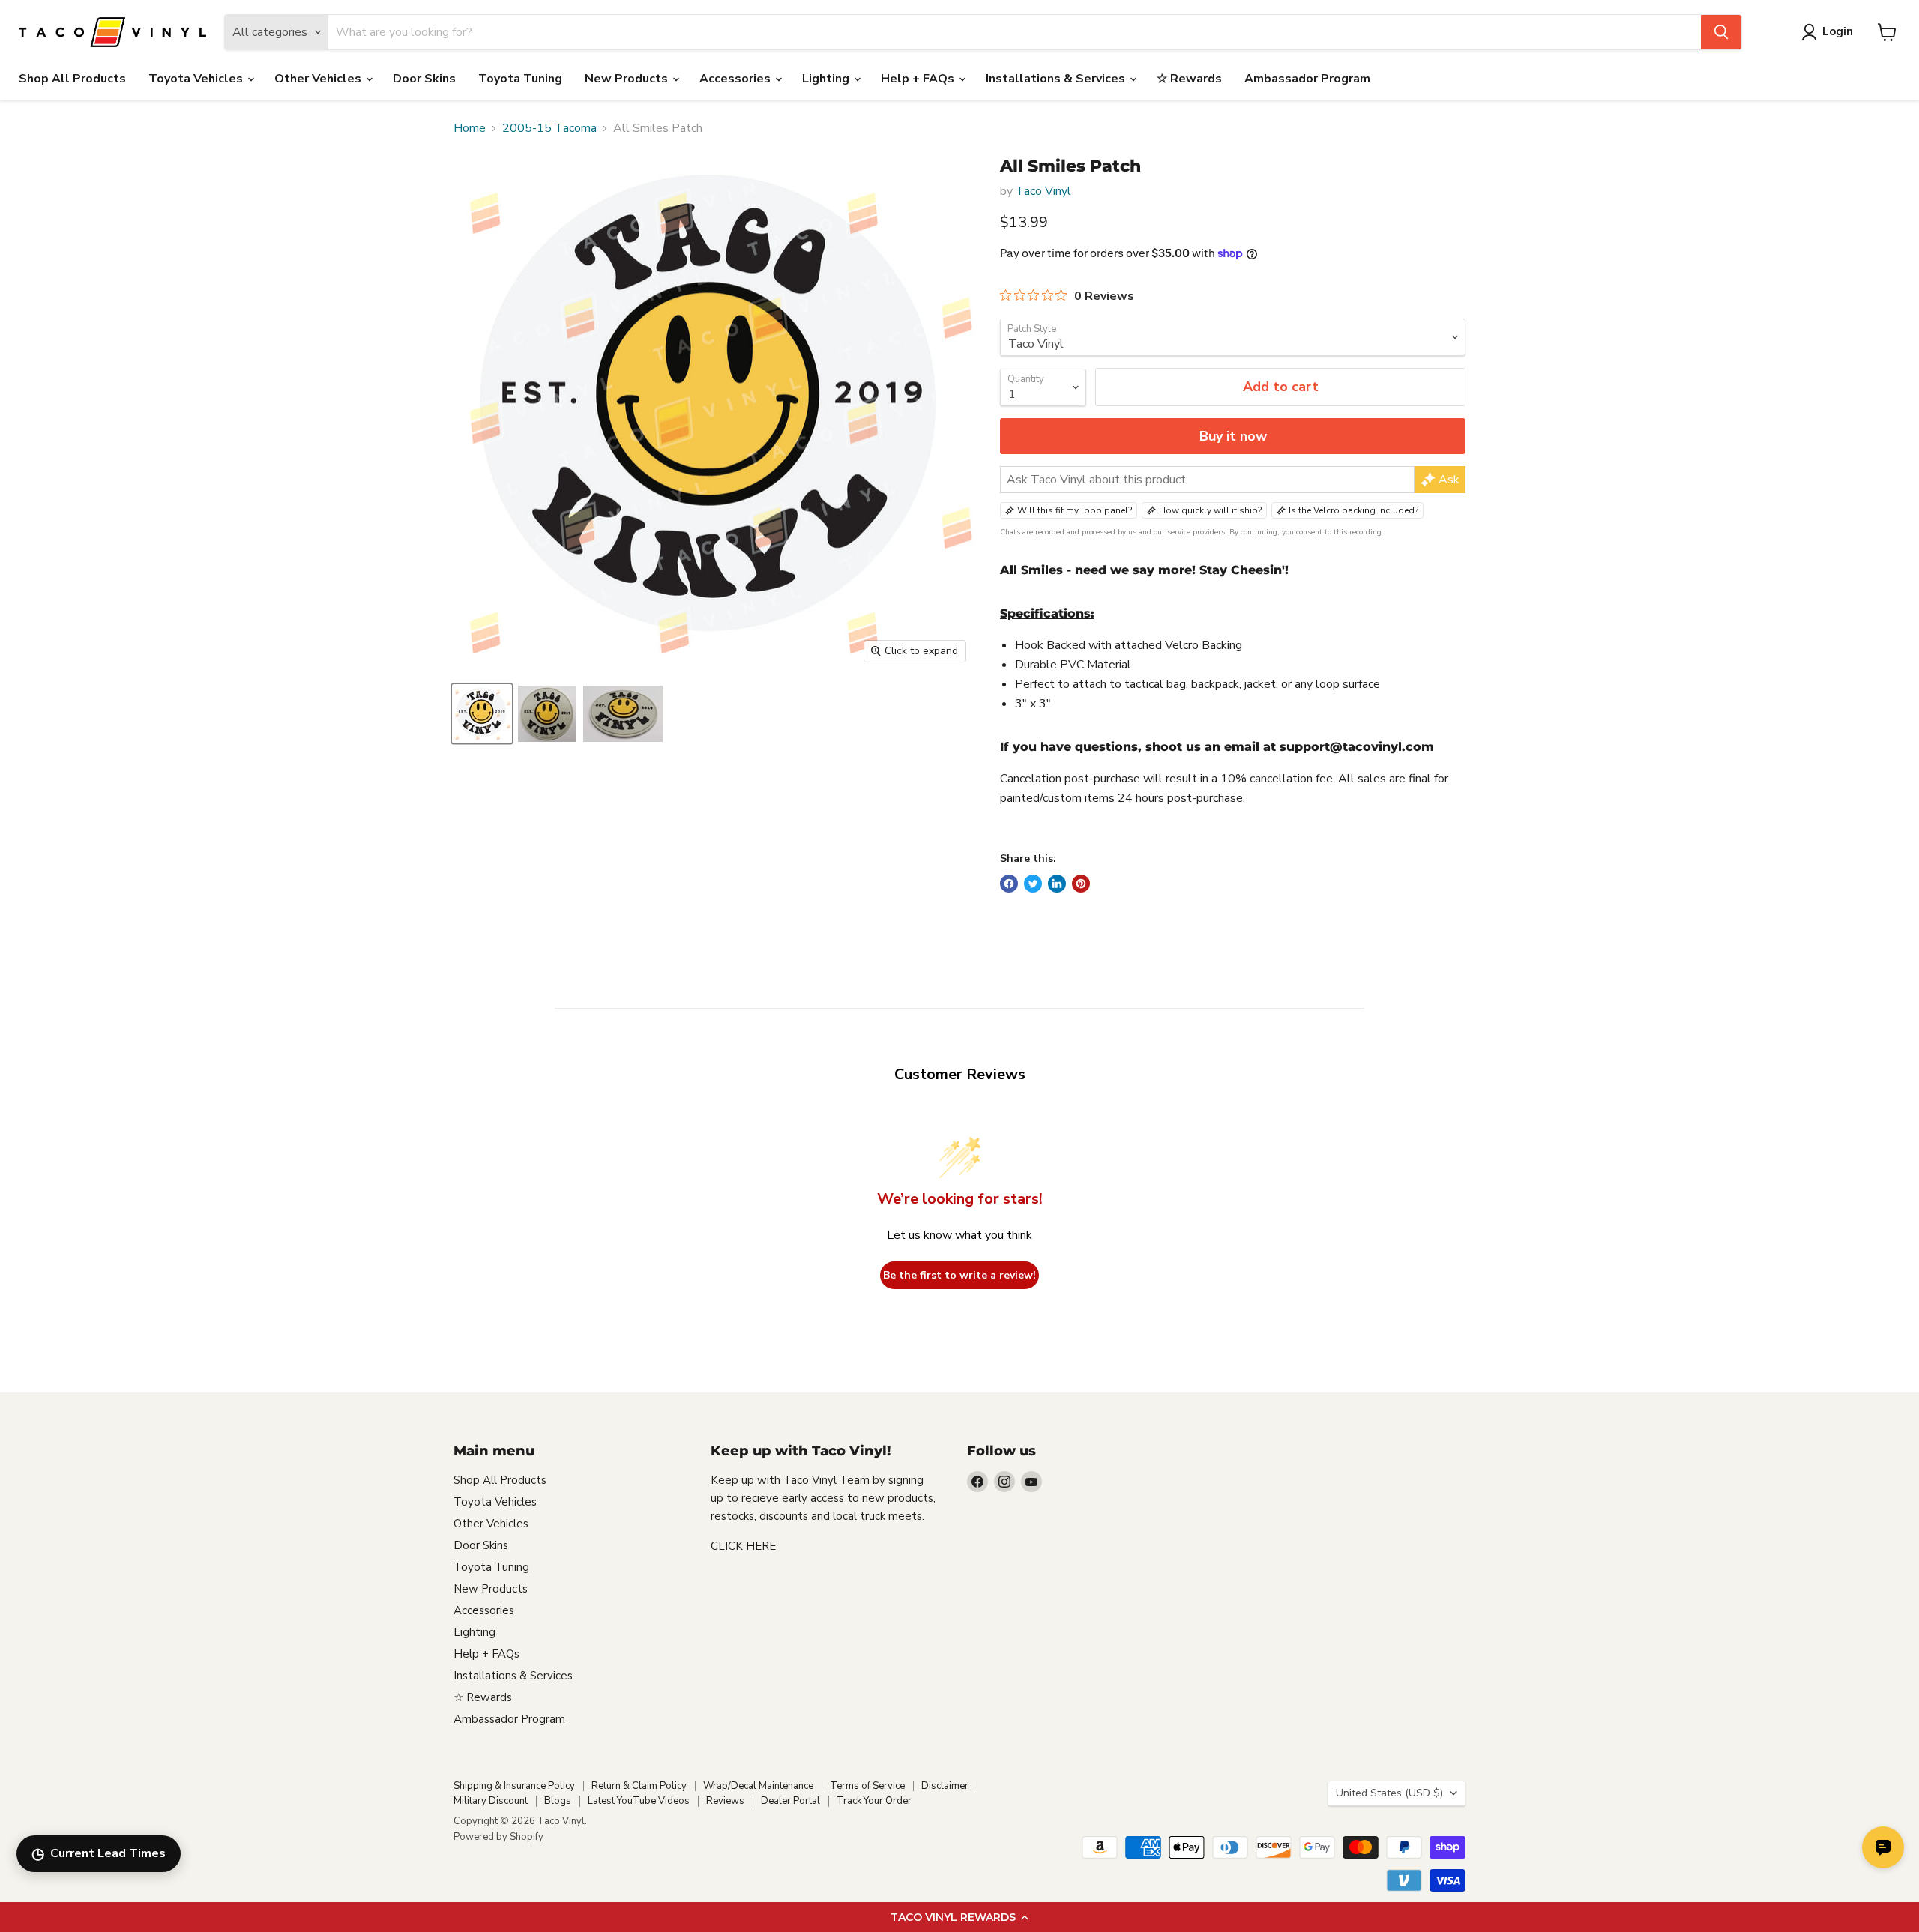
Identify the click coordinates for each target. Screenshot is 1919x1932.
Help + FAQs (919, 79)
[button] (959, 1917)
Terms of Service (867, 1786)
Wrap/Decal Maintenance (758, 1786)
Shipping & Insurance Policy (514, 1786)
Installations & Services (1057, 79)
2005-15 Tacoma (549, 128)
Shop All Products (72, 79)
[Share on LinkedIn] (1057, 884)
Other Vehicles (319, 79)
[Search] (1721, 32)
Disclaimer (945, 1786)
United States (1389, 1793)
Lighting (827, 79)
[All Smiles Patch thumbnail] (482, 714)
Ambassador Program (1307, 79)
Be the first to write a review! (959, 1275)
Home (470, 128)
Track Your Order (874, 1801)
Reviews (725, 1801)
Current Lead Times (99, 1854)
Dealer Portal (790, 1801)
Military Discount (491, 1801)
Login (1838, 31)
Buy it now (1233, 436)
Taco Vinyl (1043, 191)
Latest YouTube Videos (639, 1801)
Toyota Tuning (520, 79)
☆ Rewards (1189, 79)
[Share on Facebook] (1009, 884)
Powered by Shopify (498, 1837)
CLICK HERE (743, 1546)
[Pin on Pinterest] (1081, 884)
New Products (628, 79)
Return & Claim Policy (639, 1786)
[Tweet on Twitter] (1033, 884)
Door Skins (424, 79)
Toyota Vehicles (197, 79)
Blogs (558, 1801)
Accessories (736, 79)
